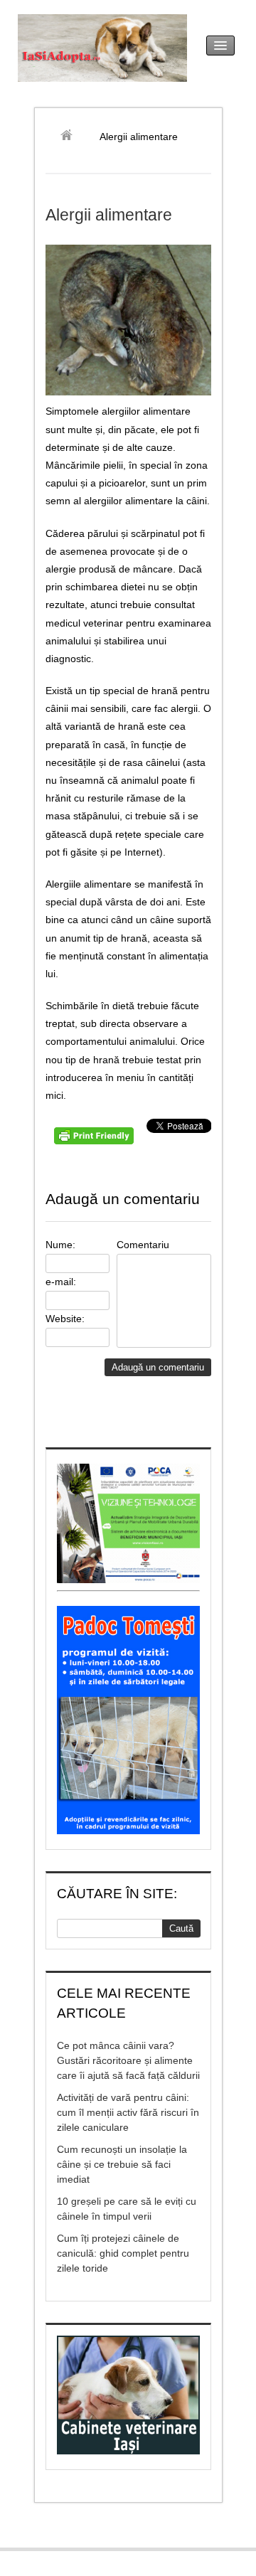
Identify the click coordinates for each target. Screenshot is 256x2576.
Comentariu (143, 1245)
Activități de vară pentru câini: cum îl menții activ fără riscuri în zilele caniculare (128, 2112)
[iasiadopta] (71, 137)
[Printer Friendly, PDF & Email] (96, 1141)
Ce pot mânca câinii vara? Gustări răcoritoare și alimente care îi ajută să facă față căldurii (128, 2060)
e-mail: (61, 1282)
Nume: (60, 1245)
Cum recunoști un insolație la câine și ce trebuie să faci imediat (122, 2164)
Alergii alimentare (109, 215)
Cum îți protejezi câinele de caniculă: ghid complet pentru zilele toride (123, 2253)
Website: (65, 1319)
